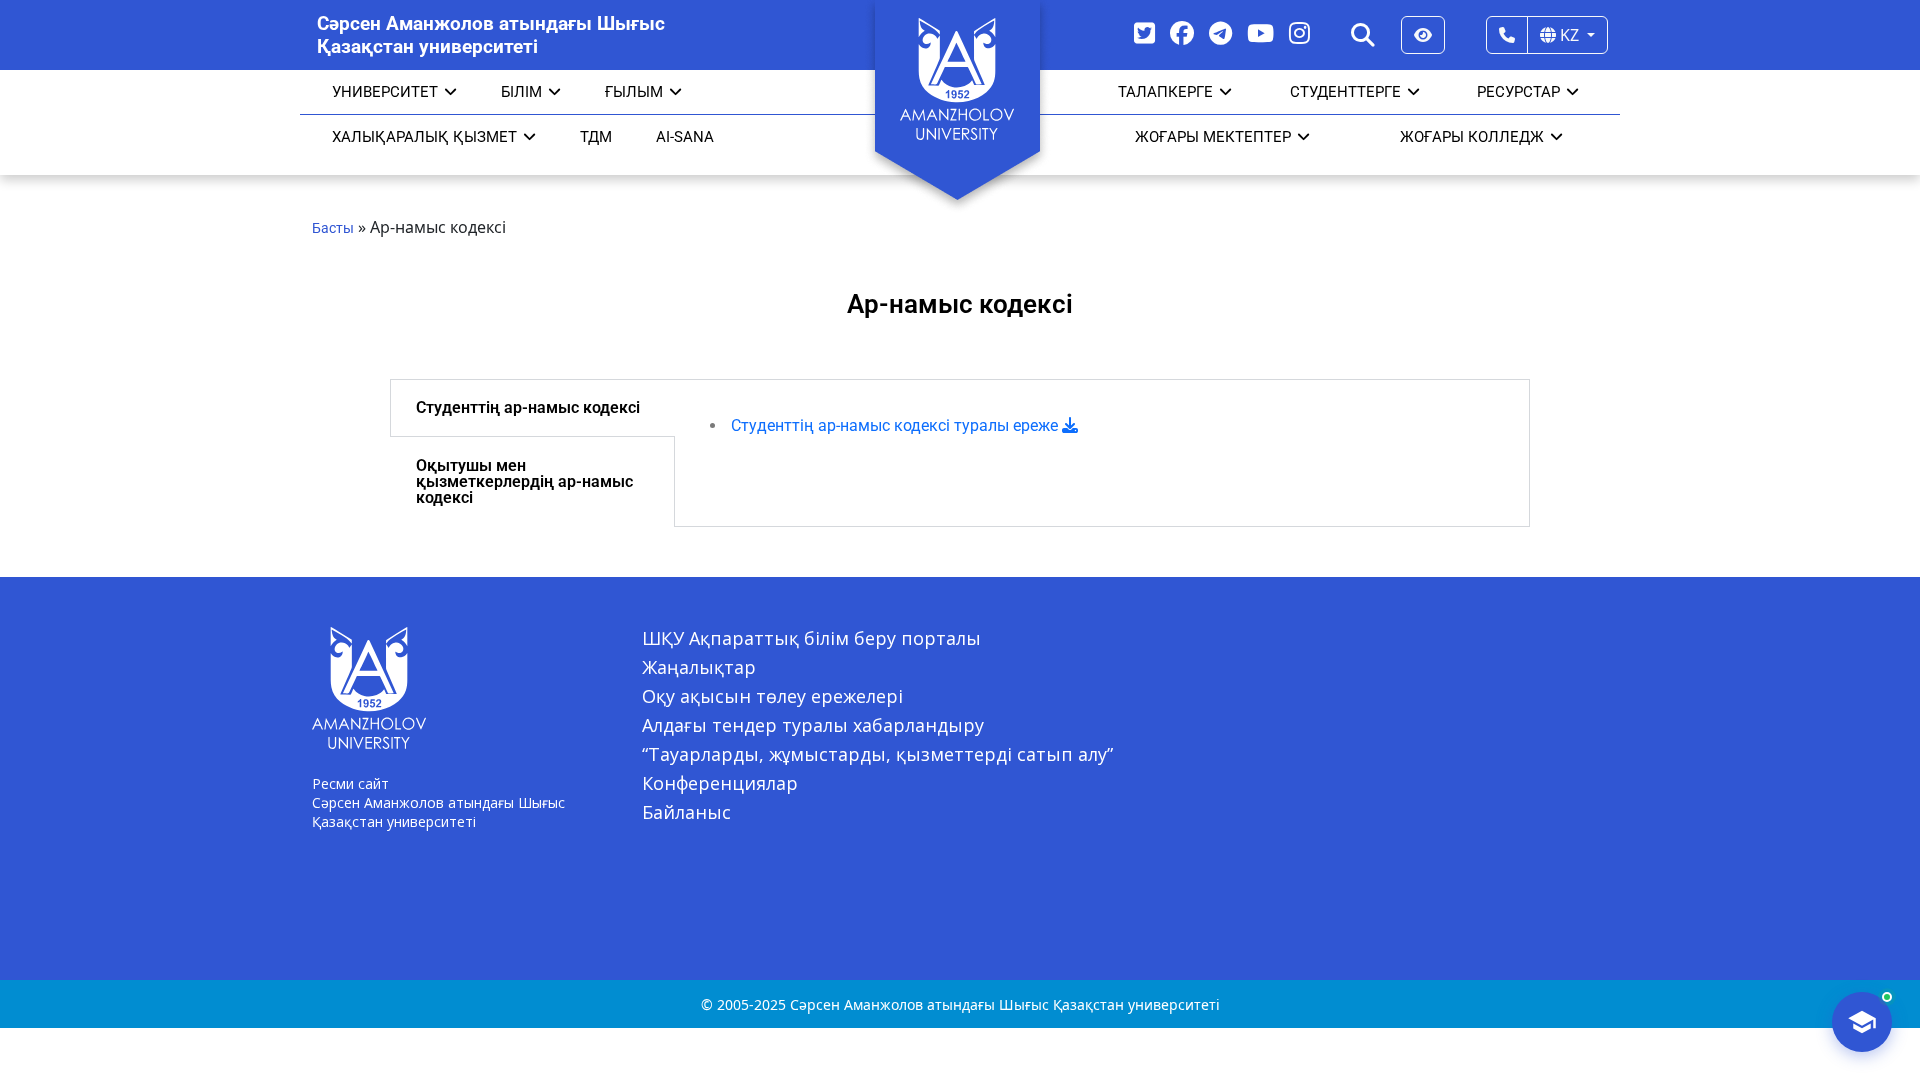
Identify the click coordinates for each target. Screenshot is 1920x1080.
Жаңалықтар (699, 667)
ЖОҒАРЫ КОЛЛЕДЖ (1472, 137)
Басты (333, 228)
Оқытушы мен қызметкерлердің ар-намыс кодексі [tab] (524, 481)
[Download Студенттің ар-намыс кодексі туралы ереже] (1070, 425)
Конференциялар (720, 783)
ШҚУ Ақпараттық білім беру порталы (811, 638)
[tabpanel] (1102, 425)
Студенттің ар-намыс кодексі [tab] (528, 407)
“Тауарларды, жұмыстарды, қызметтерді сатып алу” (877, 754)
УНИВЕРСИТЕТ (385, 92)
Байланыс (686, 812)
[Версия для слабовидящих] (1423, 35)
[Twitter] (1144, 32)
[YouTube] (1260, 32)
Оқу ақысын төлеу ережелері (772, 696)
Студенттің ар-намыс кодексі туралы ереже (896, 425)
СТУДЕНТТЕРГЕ (1345, 92)
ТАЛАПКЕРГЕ (1165, 92)
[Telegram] (1220, 32)
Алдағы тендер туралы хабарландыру (813, 725)
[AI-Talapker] (1862, 1022)
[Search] (1363, 35)
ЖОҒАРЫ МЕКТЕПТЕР (1213, 137)
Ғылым (634, 92)
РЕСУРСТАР (1518, 92)
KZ (1569, 35)
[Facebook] (1182, 32)
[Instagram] (1299, 32)
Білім (521, 92)
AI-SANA (685, 137)
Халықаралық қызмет (424, 137)
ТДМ (596, 137)
